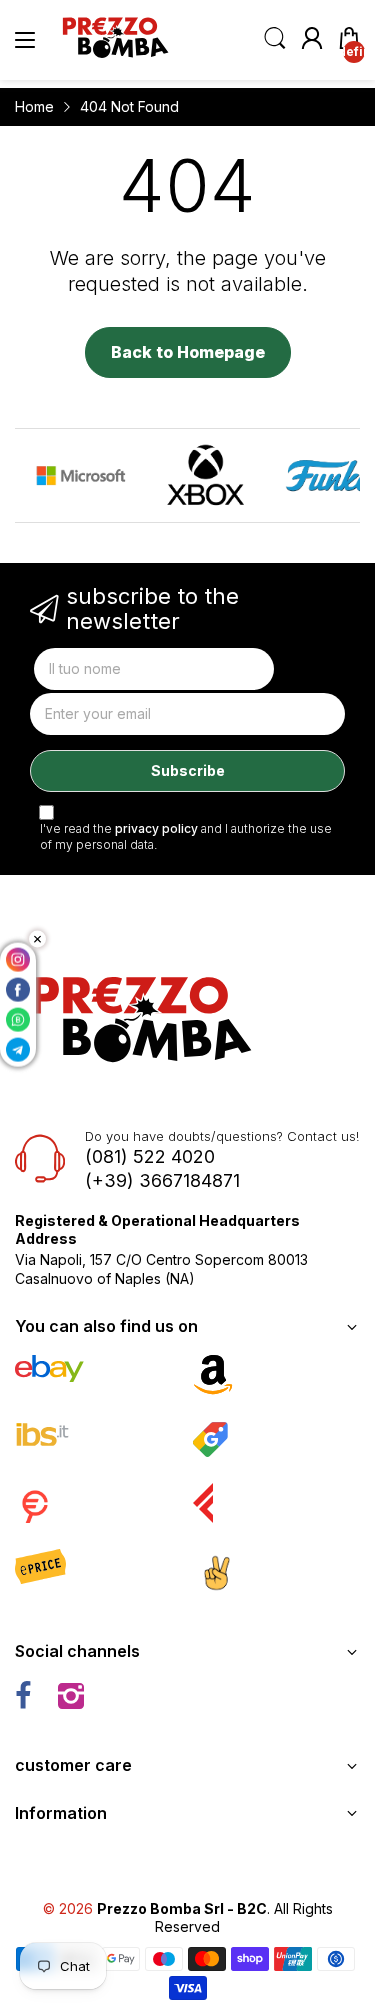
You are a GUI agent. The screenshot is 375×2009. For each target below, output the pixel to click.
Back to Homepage (188, 352)
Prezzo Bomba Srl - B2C (182, 1908)
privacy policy (156, 828)
